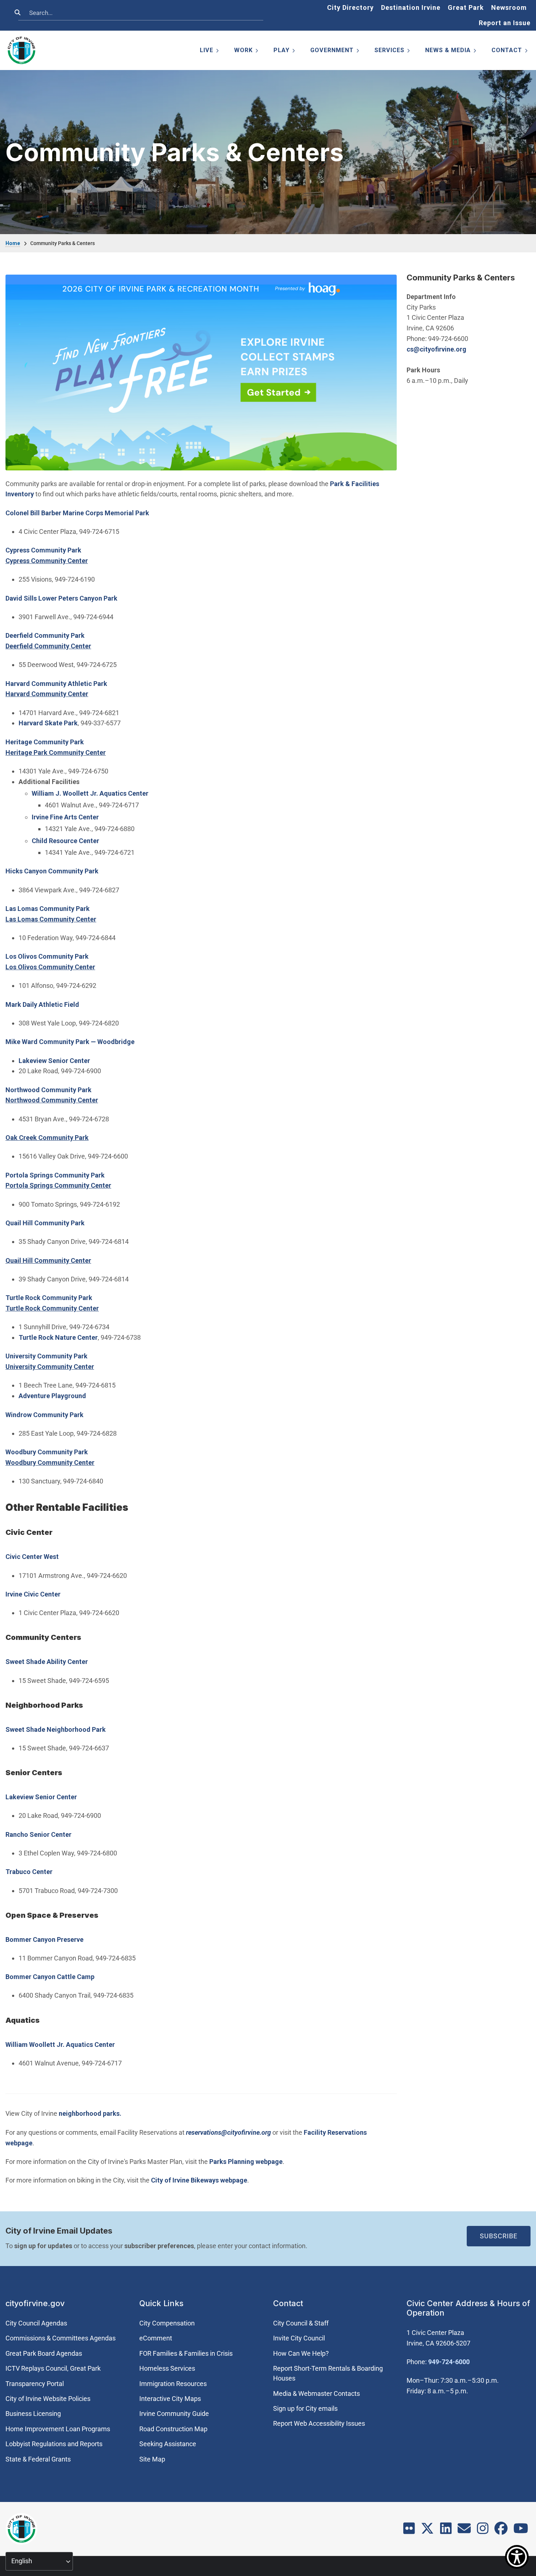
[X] (427, 2531)
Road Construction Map (173, 2429)
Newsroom (509, 7)
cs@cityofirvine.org (436, 349)
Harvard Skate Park (48, 723)
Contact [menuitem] (510, 52)
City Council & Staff (301, 2323)
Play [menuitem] (285, 52)
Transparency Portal (35, 2384)
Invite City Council (299, 2338)
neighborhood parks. (90, 2113)
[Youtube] (521, 2531)
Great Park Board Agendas (44, 2353)
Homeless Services (167, 2368)
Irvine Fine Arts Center (65, 817)
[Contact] (464, 2531)
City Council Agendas (36, 2323)
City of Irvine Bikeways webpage (199, 2180)
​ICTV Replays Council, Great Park (53, 2368)
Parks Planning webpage (246, 2162)
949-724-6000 (449, 2362)
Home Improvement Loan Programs (58, 2429)
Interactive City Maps (170, 2399)
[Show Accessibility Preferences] (517, 2557)
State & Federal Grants (38, 2459)
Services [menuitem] (393, 52)
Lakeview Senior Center (54, 1061)
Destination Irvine (411, 7)
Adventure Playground (52, 1396)
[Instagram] (483, 2531)
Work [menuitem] (247, 52)
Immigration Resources (173, 2384)
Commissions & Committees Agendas (61, 2338)
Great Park (466, 7)
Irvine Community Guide (174, 2414)
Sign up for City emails (305, 2408)
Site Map (152, 2459)
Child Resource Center (65, 841)
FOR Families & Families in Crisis (186, 2353)
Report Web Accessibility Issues (319, 2423)
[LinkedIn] (446, 2531)
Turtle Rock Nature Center (58, 1337)
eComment (156, 2338)
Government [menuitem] (335, 52)
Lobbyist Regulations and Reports (54, 2444)
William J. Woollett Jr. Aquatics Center (91, 793)
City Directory (350, 7)
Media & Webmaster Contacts (316, 2393)
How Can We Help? (301, 2353)
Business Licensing (33, 2414)
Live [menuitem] (210, 52)
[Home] (22, 50)
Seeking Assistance (168, 2444)
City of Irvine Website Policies (48, 2399)
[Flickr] (409, 2531)
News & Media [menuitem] (451, 52)
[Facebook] (501, 2531)
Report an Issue (505, 23)
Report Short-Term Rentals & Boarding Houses (328, 2373)
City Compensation (167, 2323)
